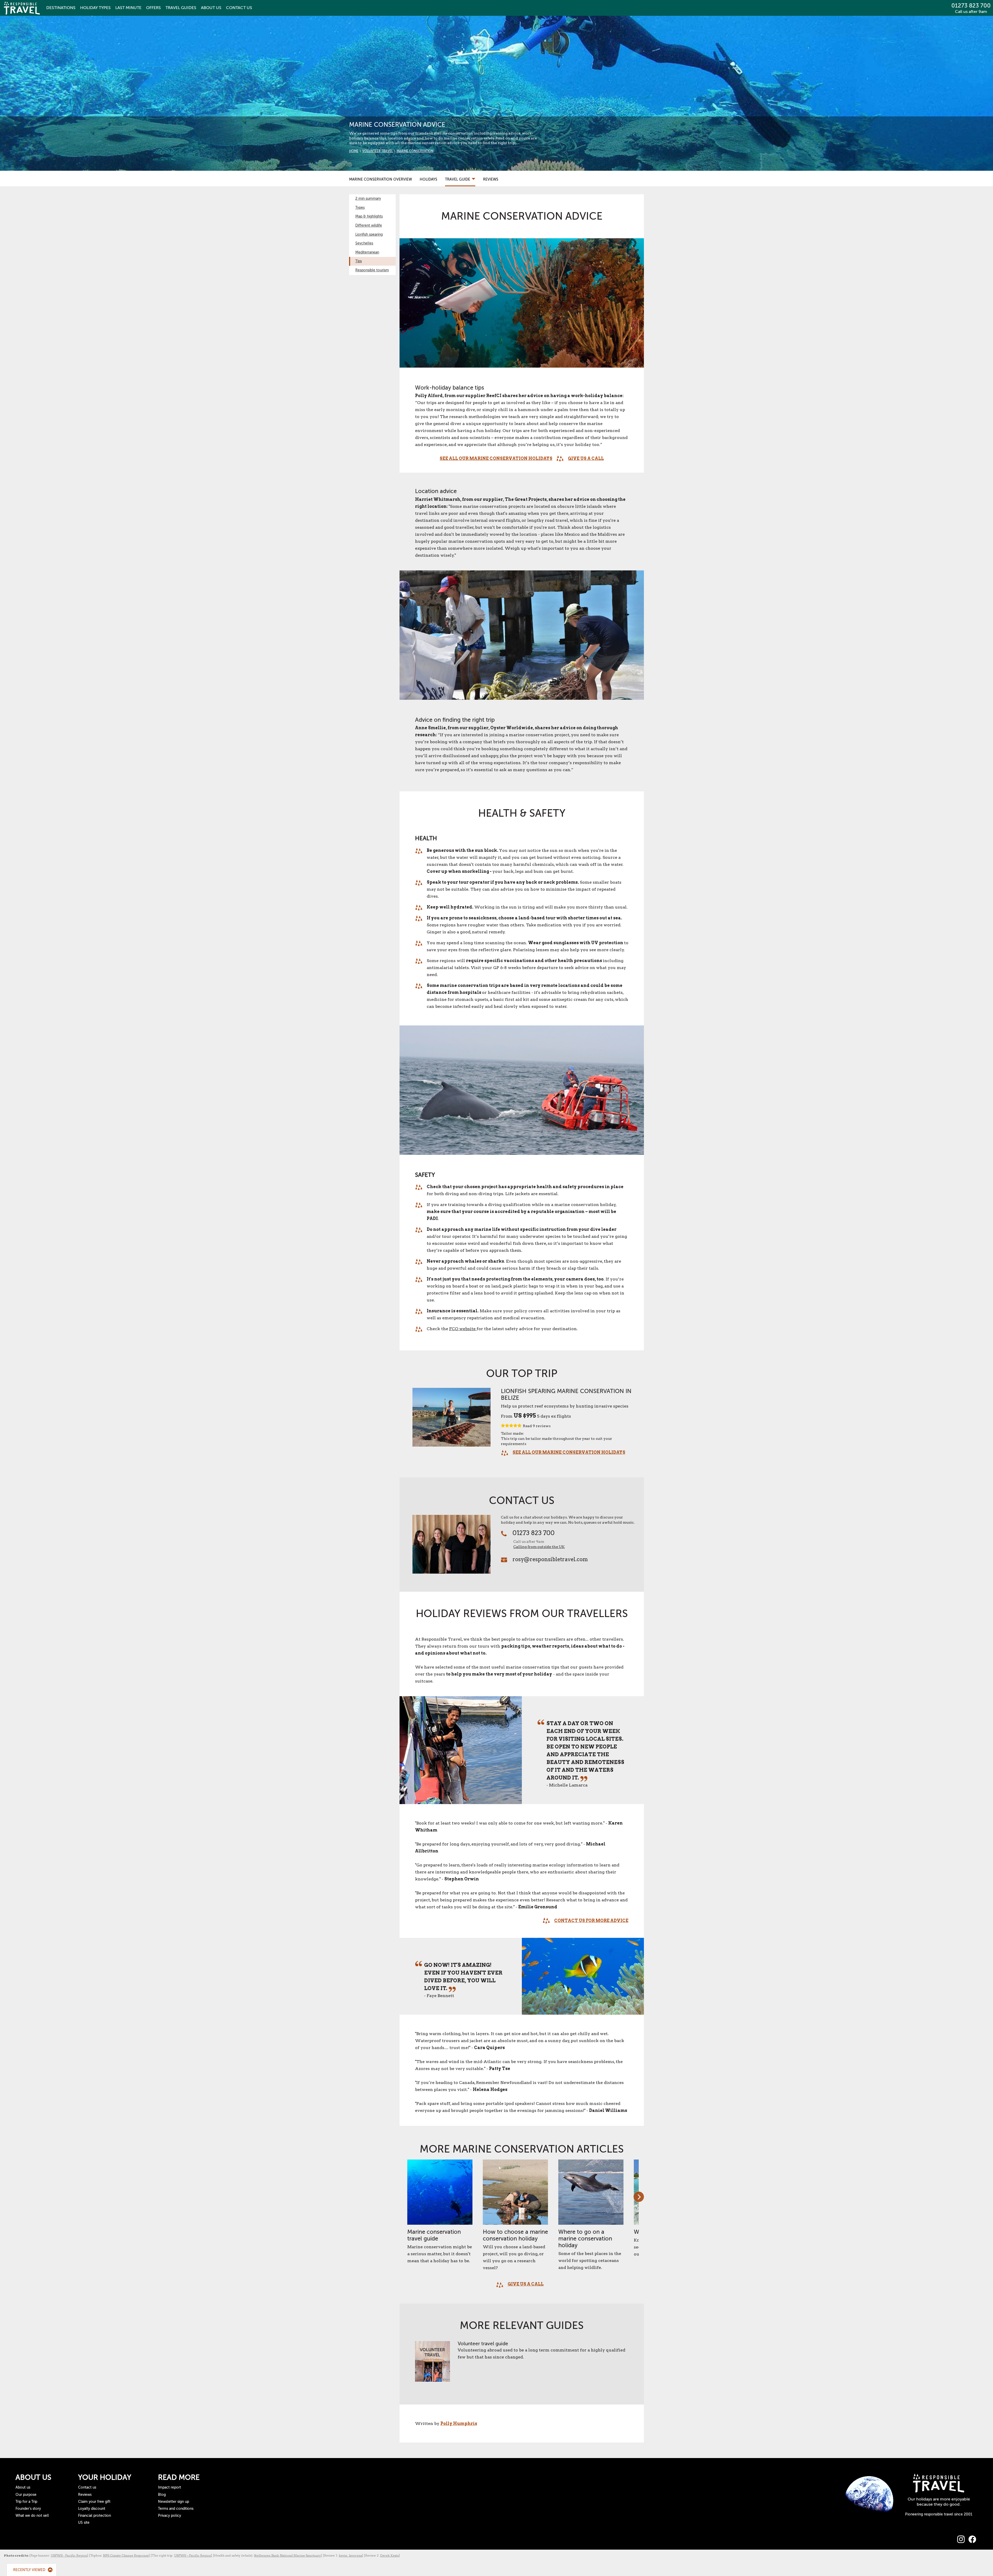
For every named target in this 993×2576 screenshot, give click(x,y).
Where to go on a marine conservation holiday (585, 2239)
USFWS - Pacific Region (69, 2555)
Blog (162, 2495)
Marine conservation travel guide (434, 2235)
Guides (181, 8)
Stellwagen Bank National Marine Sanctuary (287, 2555)
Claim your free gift (94, 2502)
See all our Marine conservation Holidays (496, 459)
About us (23, 2487)
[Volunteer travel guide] (432, 2364)
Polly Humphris (459, 2424)
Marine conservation (415, 151)
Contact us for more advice (591, 1921)
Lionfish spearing (369, 234)
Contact (239, 8)
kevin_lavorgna (350, 2555)
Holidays (428, 179)
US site (84, 2523)
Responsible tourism (372, 270)
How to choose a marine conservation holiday (515, 2235)
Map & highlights (369, 216)
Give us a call (586, 459)
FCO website (463, 1329)
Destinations (61, 8)
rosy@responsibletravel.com (550, 1559)
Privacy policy (170, 2516)
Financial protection (95, 2516)
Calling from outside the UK (539, 1547)
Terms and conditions (176, 2509)
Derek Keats (389, 2555)
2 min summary (368, 199)
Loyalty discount (92, 2509)
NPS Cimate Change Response (126, 2555)
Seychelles (364, 243)
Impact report (170, 2487)
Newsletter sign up (174, 2502)
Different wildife (369, 225)
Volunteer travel (378, 151)
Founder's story (28, 2509)
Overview (381, 179)
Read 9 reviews (537, 1426)
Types (95, 8)
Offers (153, 8)
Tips (359, 261)
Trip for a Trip (26, 2502)
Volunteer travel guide (483, 2344)
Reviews (491, 179)
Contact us (87, 2487)
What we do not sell (32, 2516)
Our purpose (26, 2495)
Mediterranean (367, 252)
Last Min (128, 8)
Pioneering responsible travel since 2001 (939, 2514)
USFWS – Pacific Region (193, 2555)
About (211, 8)
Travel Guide (458, 179)
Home (354, 151)
